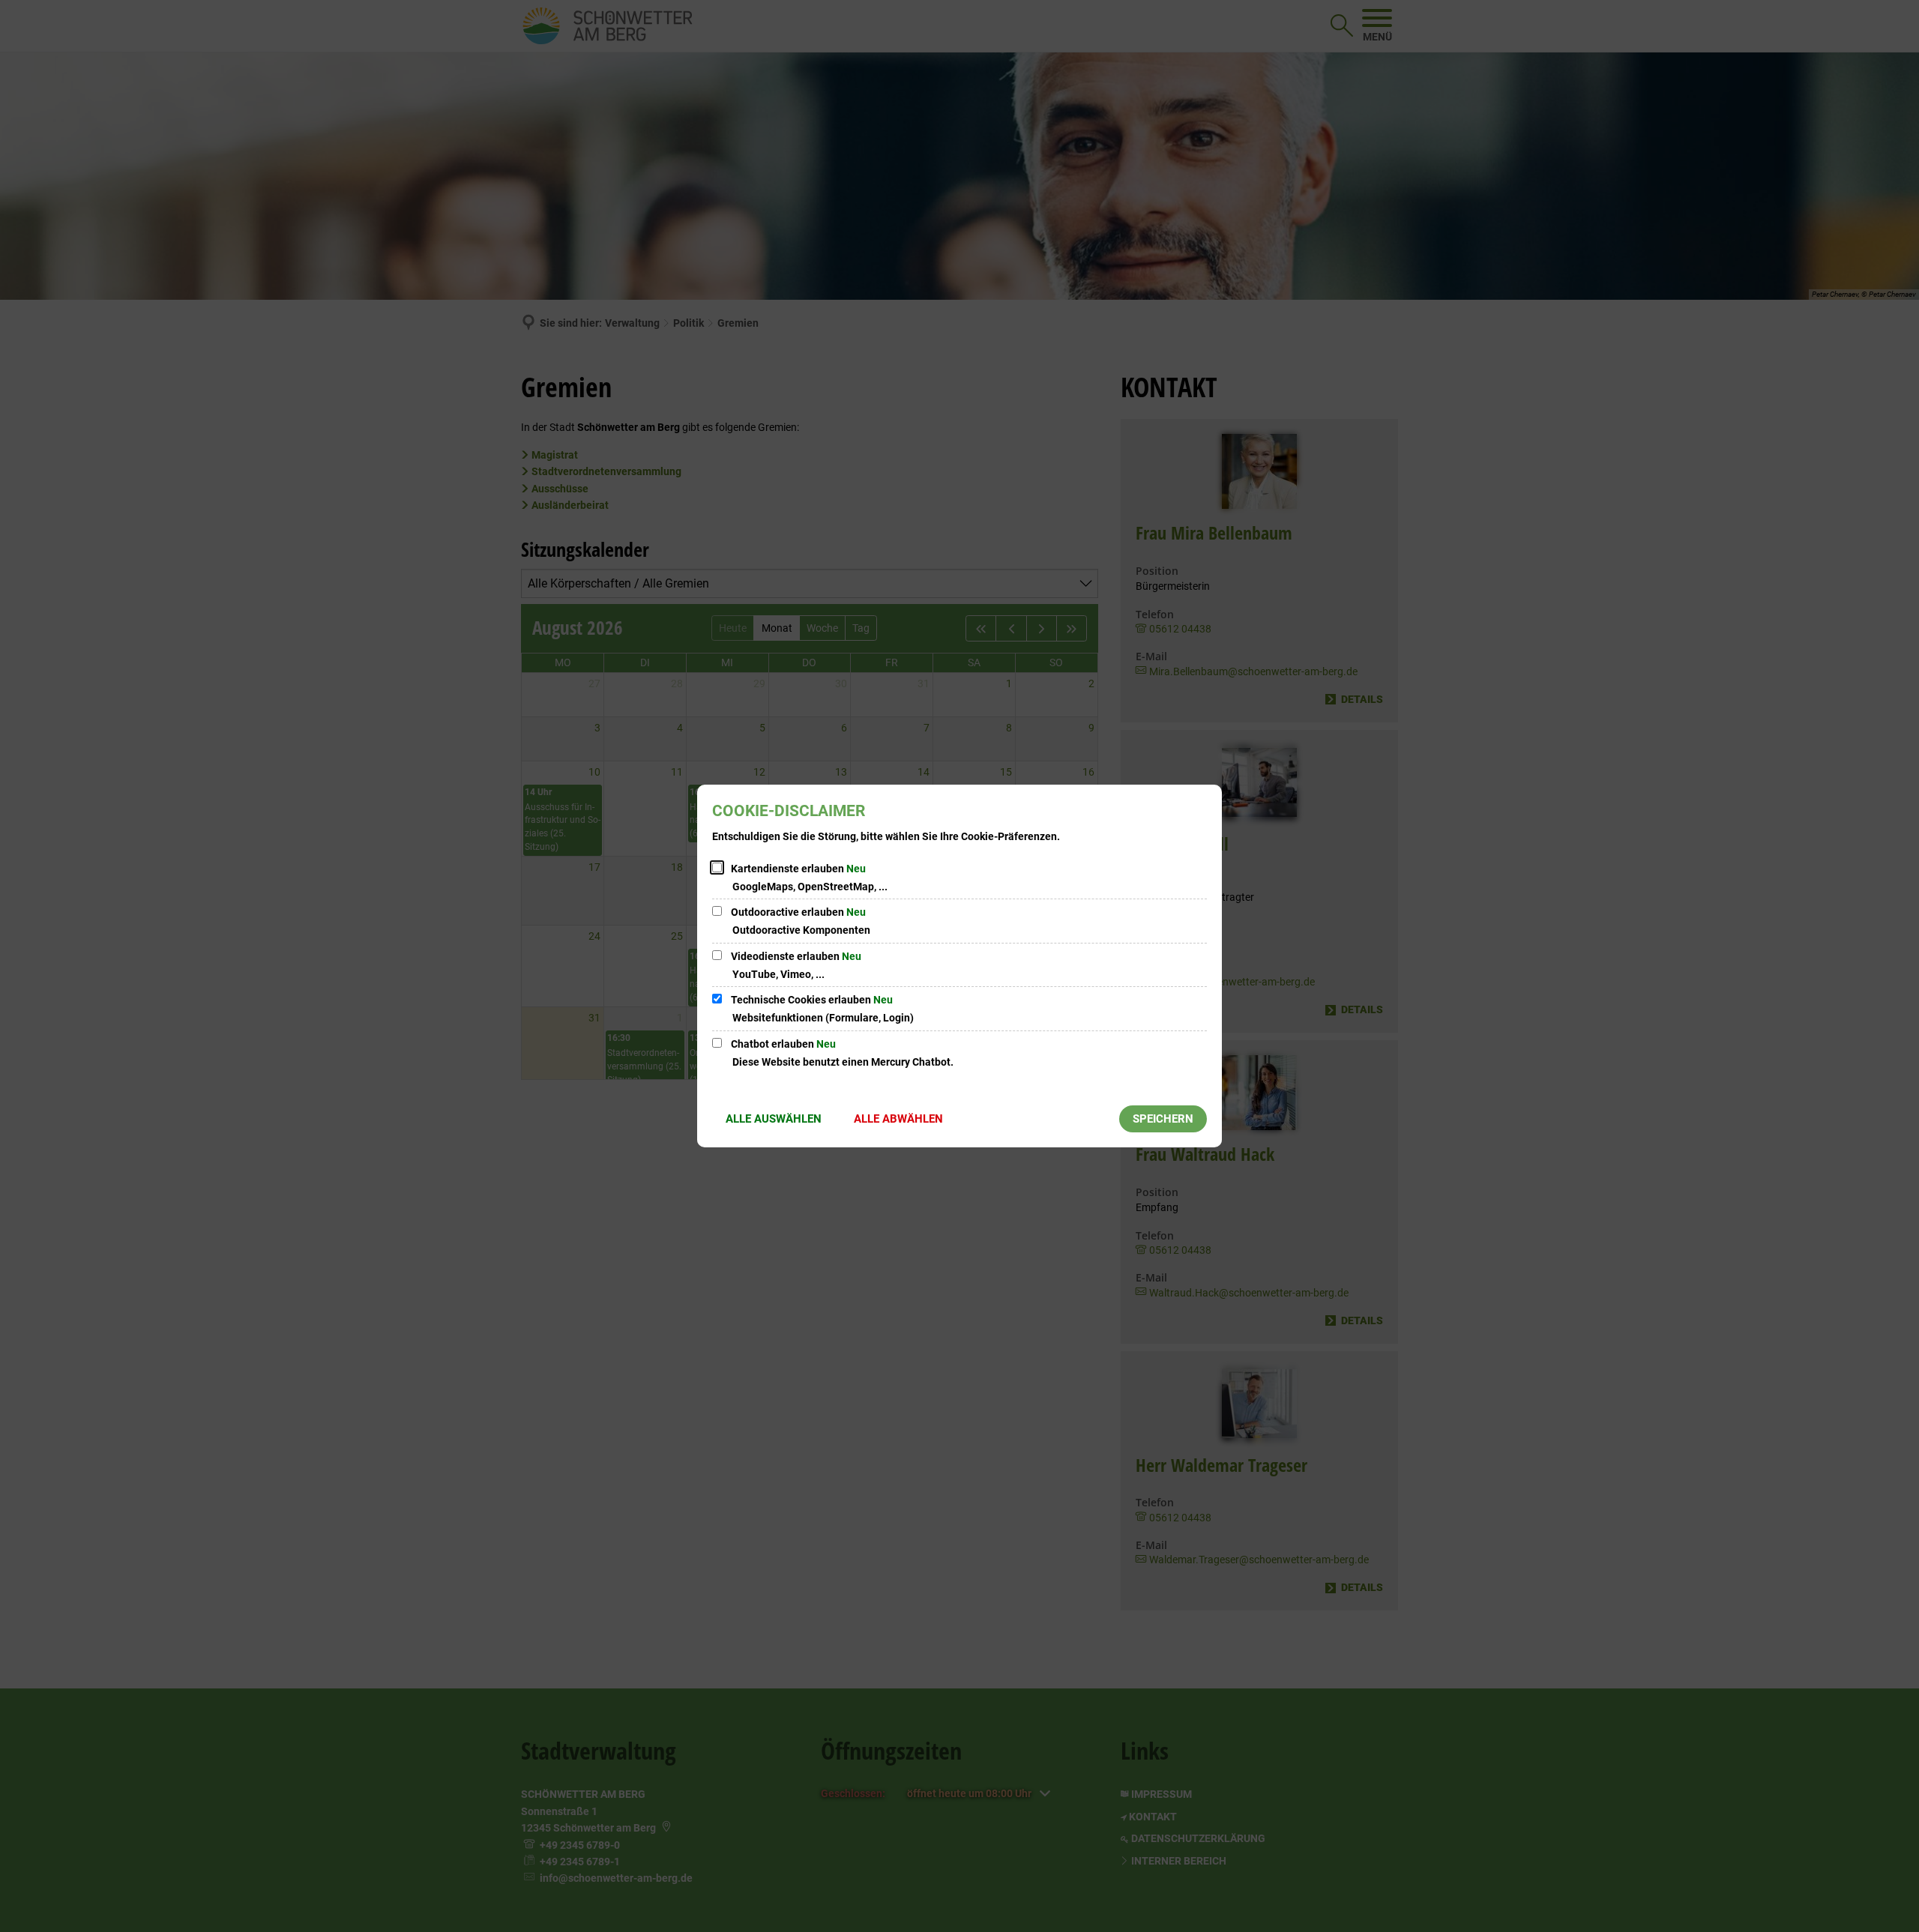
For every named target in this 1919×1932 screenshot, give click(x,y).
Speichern (1163, 1119)
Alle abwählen (898, 1119)
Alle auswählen (774, 1119)
